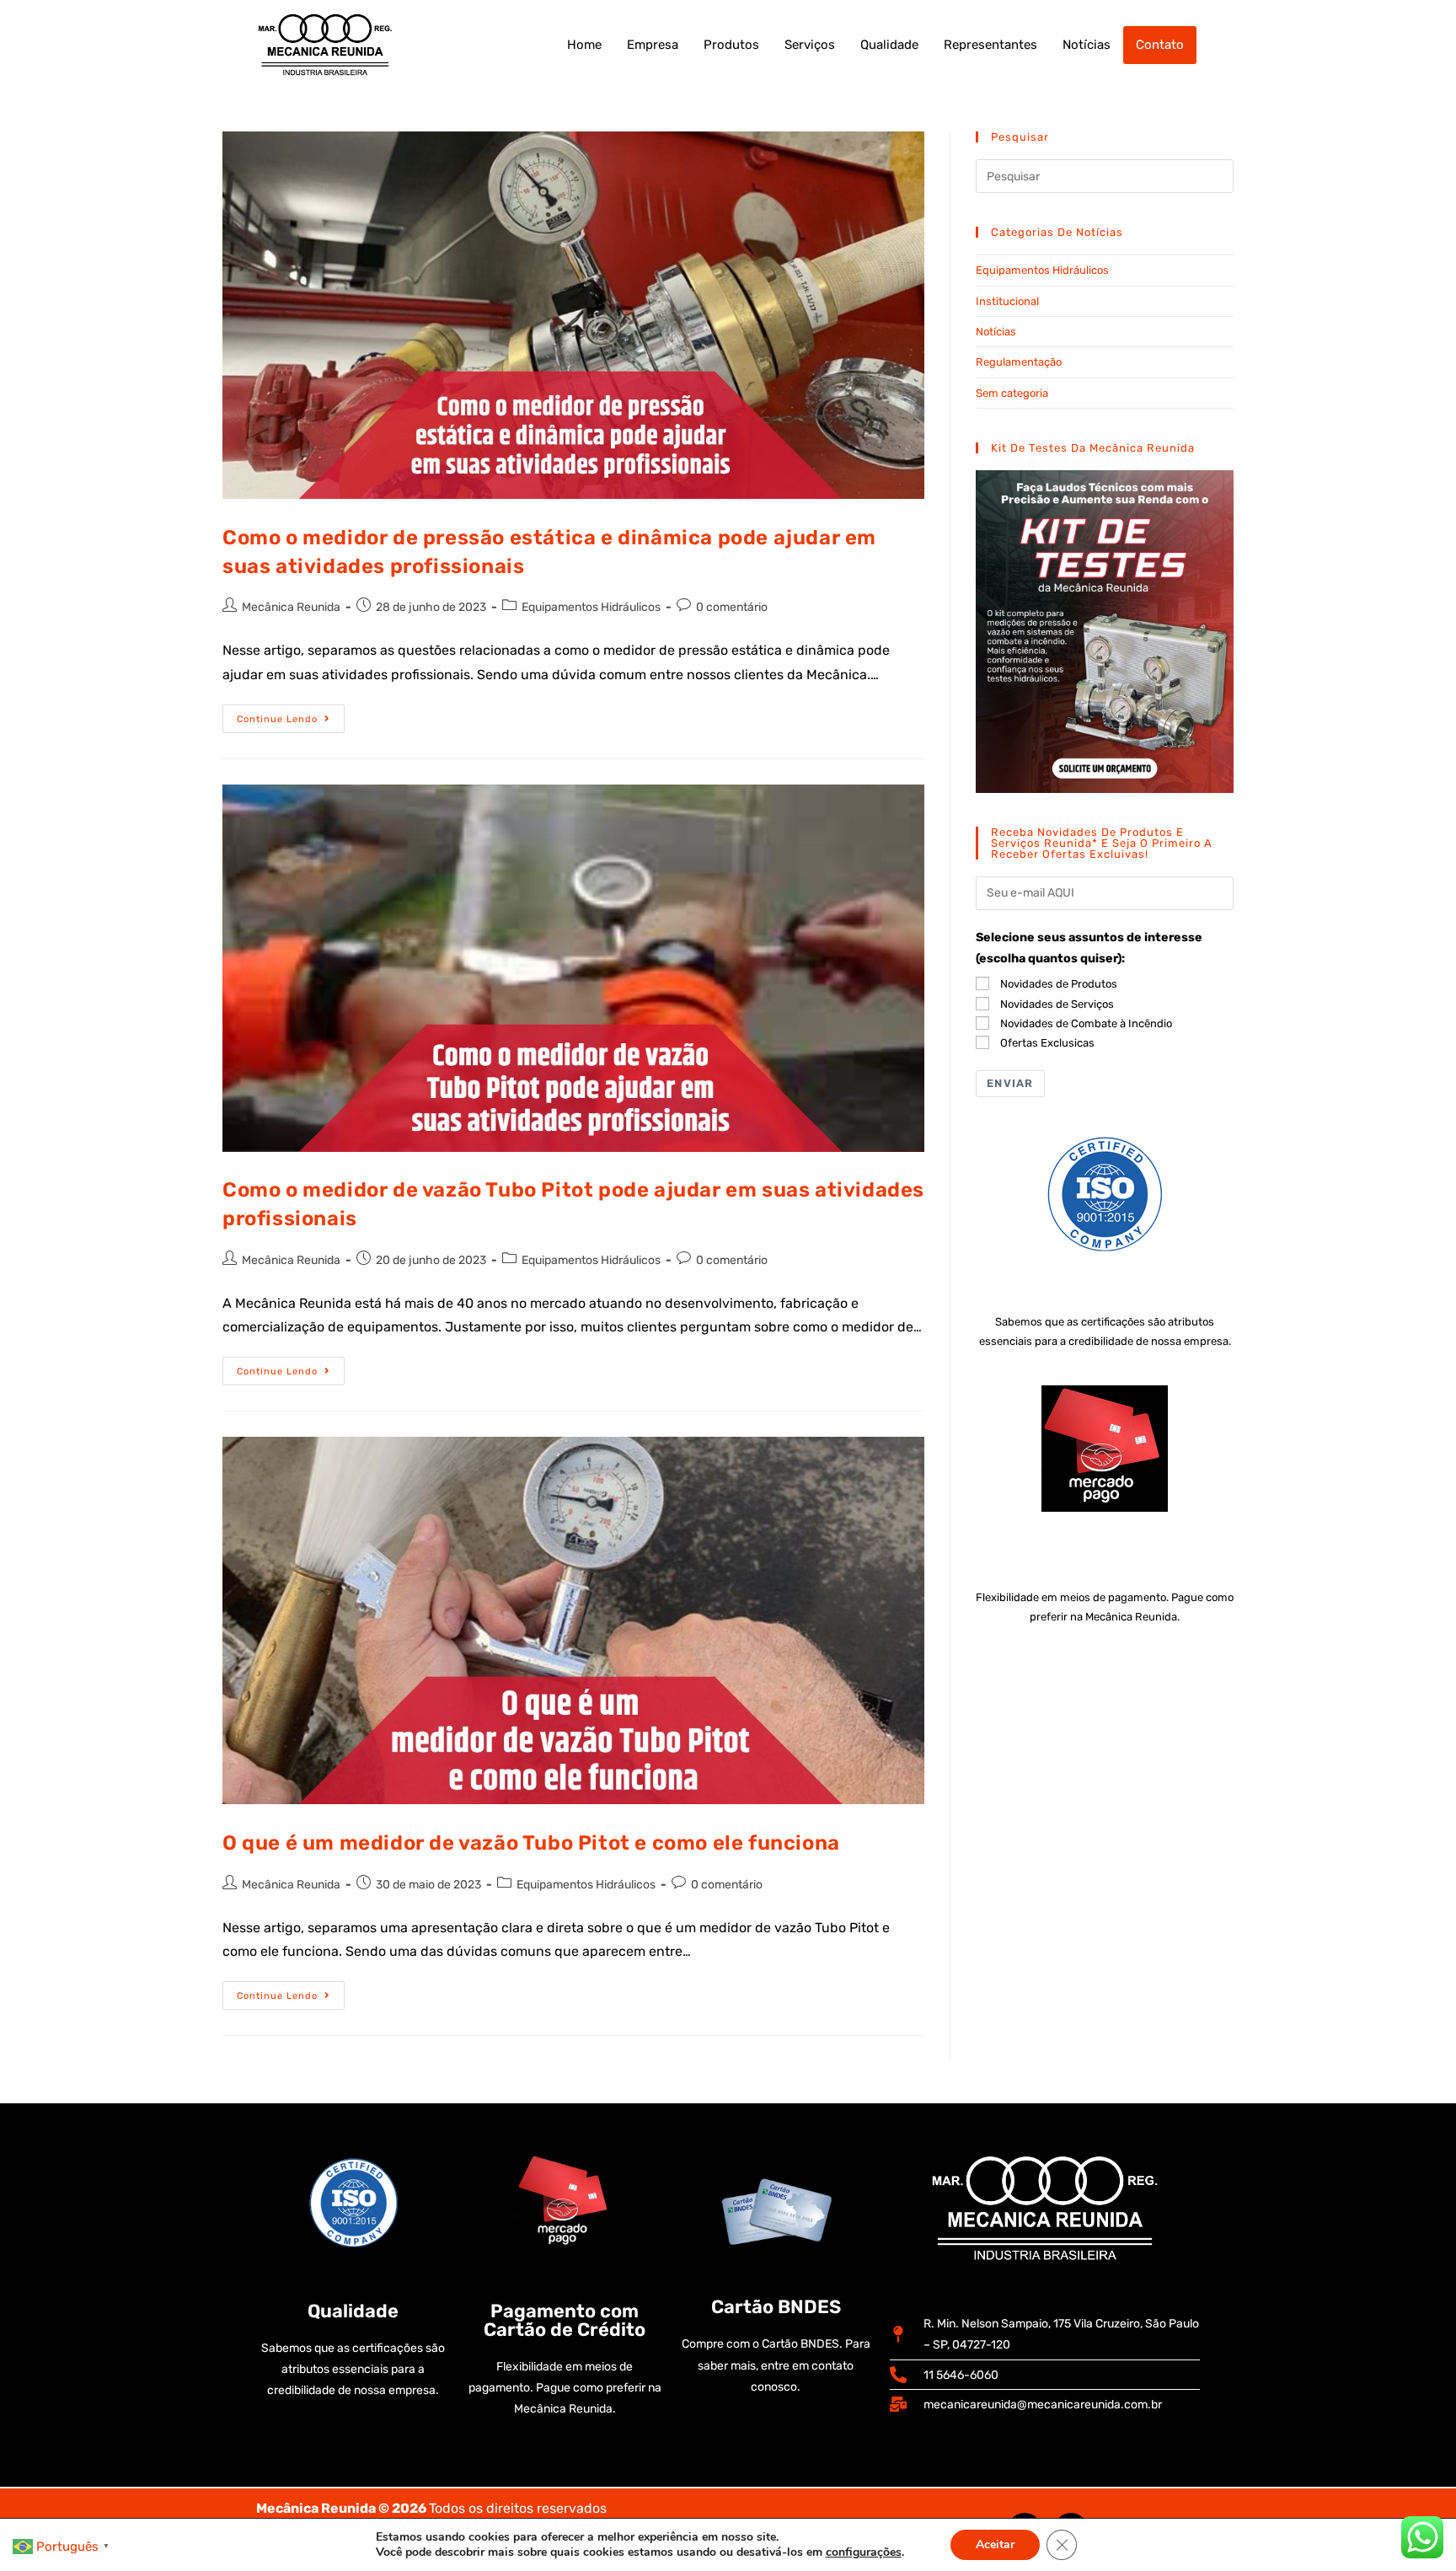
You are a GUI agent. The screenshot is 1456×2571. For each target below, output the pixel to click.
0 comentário (732, 607)
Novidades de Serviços (1057, 1004)
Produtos (731, 45)
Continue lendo (291, 715)
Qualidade (889, 45)
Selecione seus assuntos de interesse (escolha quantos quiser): (1089, 948)
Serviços (810, 45)
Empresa (653, 45)
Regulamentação (1019, 362)
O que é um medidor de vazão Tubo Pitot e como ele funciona (531, 1843)
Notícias (1087, 45)
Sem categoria (1012, 393)
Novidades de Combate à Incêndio (1086, 1023)
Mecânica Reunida (291, 607)
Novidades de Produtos (1059, 984)
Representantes (990, 45)
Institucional (1007, 301)
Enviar (1010, 1083)
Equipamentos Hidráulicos (591, 607)
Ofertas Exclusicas (1047, 1043)
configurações (864, 2552)
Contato (1160, 45)
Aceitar (995, 2544)
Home (584, 45)
